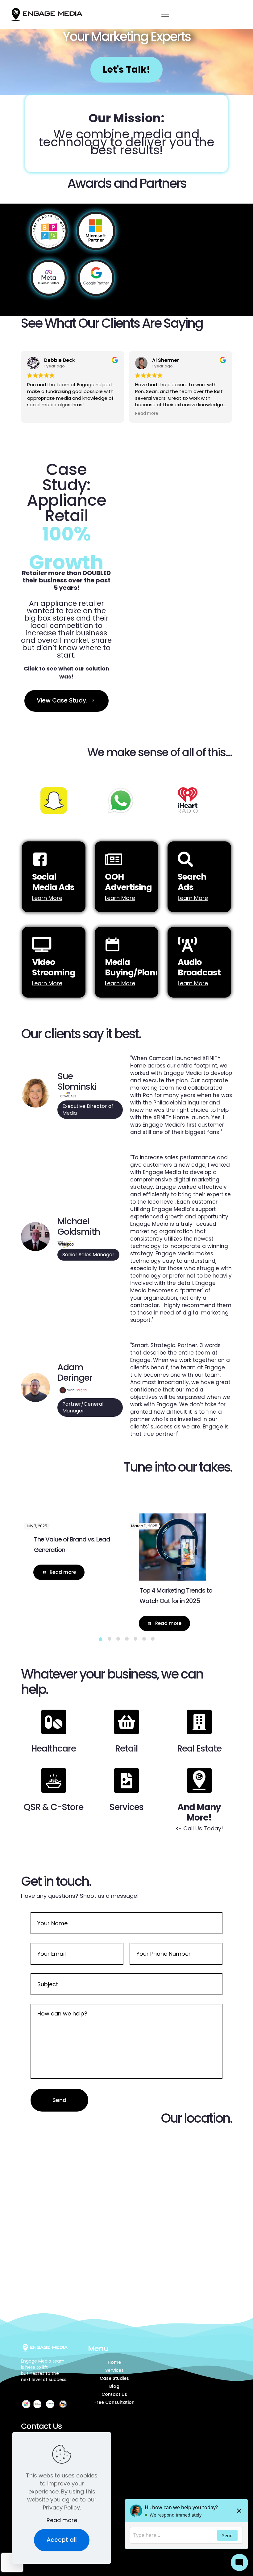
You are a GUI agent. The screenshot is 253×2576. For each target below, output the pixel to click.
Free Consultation (114, 2402)
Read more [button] (147, 414)
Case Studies (114, 2378)
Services (114, 2370)
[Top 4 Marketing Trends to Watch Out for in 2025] (172, 1547)
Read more (62, 2520)
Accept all (62, 2540)
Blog (114, 2386)
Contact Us (114, 2394)
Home (114, 2362)
